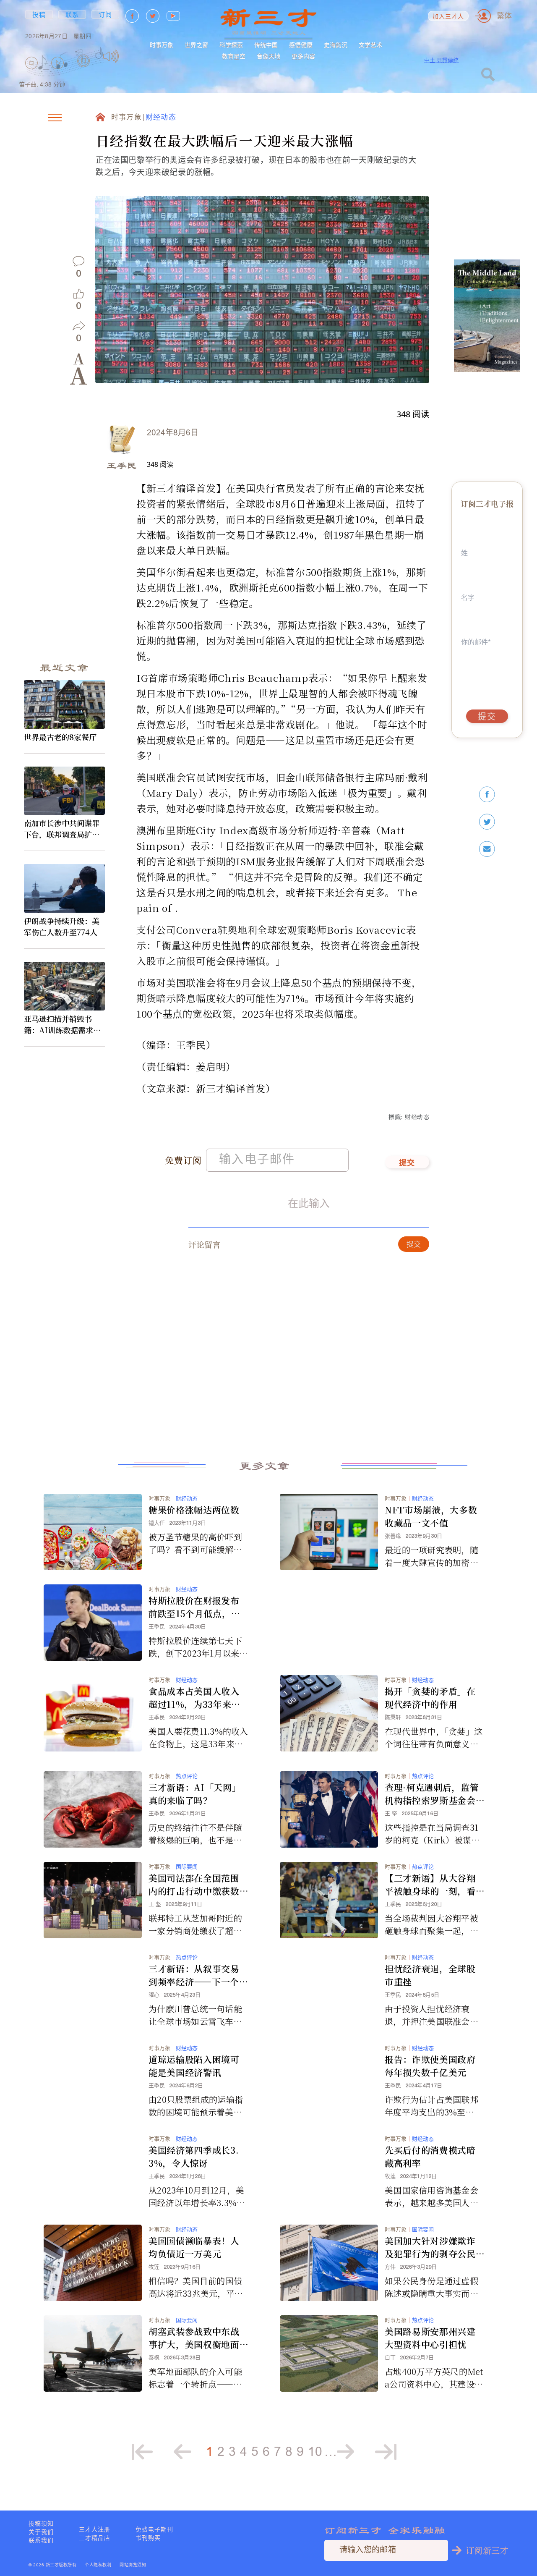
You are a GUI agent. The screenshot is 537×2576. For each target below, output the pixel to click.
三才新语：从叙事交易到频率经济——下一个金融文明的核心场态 (198, 1975)
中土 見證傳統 (441, 60)
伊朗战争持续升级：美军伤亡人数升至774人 (62, 926)
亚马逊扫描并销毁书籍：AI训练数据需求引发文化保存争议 (62, 1024)
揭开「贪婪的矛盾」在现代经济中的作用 (430, 1698)
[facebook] (487, 795)
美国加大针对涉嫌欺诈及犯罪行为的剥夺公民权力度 (430, 2247)
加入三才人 (448, 17)
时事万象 (162, 45)
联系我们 (41, 2540)
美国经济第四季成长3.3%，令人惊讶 (194, 2156)
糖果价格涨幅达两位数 (194, 1510)
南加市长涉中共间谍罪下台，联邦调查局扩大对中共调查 (62, 829)
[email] (487, 849)
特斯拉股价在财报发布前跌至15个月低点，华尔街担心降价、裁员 (194, 1607)
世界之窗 (196, 45)
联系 (72, 14)
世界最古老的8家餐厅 (60, 737)
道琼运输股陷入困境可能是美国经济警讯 (194, 2066)
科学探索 (231, 45)
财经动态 (161, 118)
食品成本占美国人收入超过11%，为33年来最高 (194, 1698)
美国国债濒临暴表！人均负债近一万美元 (194, 2247)
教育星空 (234, 56)
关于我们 (41, 2532)
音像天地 (268, 56)
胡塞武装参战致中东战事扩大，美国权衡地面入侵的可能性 (194, 2338)
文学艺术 (370, 45)
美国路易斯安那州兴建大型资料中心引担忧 (430, 2338)
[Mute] (111, 56)
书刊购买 (148, 2538)
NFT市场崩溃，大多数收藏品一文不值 (431, 1516)
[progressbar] (132, 56)
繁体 (504, 16)
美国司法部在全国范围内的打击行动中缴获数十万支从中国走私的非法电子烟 (194, 1885)
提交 (407, 1163)
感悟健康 (301, 45)
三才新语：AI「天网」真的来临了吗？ (195, 1794)
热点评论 (187, 1776)
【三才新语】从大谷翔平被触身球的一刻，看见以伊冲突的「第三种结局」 (430, 1885)
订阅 (106, 14)
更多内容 (303, 56)
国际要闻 (187, 1867)
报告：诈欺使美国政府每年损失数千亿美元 (430, 2066)
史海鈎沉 (336, 45)
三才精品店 (95, 2538)
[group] (84, 72)
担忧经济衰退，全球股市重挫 (430, 1975)
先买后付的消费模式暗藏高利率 (430, 2156)
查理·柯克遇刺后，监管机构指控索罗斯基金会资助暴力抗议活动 (432, 1794)
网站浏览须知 (133, 2565)
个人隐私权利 (98, 2565)
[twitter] (487, 822)
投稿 (39, 14)
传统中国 (266, 45)
